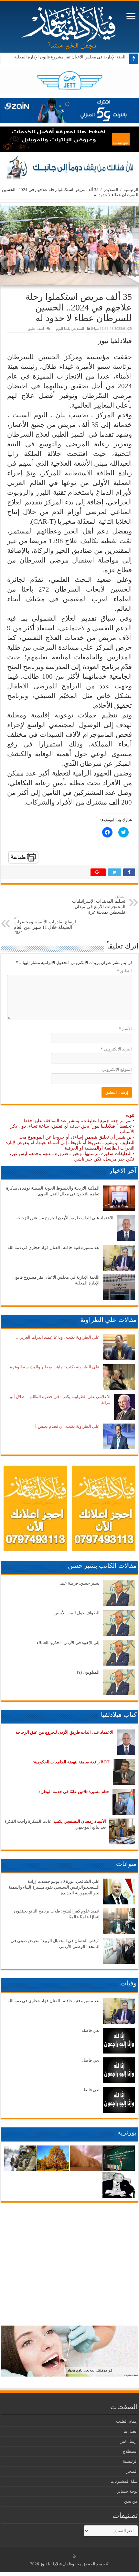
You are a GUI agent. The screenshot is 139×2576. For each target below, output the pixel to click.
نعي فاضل (91, 2060)
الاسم (125, 1029)
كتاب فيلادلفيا (119, 1715)
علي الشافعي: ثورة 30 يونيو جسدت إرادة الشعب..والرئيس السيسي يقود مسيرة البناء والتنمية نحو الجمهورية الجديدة (54, 1887)
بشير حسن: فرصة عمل (79, 1583)
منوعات (126, 1864)
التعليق (124, 971)
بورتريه (127, 2132)
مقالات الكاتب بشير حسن (102, 1566)
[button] (69, 245)
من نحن (131, 2501)
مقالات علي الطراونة (108, 1320)
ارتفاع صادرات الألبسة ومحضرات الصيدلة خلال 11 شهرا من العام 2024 (45, 925)
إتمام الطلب (127, 2421)
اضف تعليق (36, 329)
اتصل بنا (131, 2431)
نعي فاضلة (91, 2030)
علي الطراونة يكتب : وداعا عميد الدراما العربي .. (58, 1337)
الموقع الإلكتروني (117, 1069)
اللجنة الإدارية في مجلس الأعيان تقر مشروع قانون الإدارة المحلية (70, 57)
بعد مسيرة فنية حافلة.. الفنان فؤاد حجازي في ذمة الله (53, 1247)
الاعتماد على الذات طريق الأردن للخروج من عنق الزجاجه (64, 1218)
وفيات (128, 1983)
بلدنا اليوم (63, 329)
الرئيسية (131, 190)
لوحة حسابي (127, 2491)
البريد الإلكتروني (116, 1049)
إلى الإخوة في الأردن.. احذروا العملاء (68, 1643)
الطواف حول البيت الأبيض (77, 1613)
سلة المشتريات (124, 2481)
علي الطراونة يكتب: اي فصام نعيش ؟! (66, 1426)
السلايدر (111, 190)
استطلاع (130, 2451)
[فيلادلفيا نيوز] (69, 25)
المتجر (132, 2471)
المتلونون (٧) (88, 1672)
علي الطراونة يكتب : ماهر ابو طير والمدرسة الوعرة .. (53, 1367)
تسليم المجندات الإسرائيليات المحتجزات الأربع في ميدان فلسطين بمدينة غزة (99, 904)
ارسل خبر (129, 2441)
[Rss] (75, 2556)
